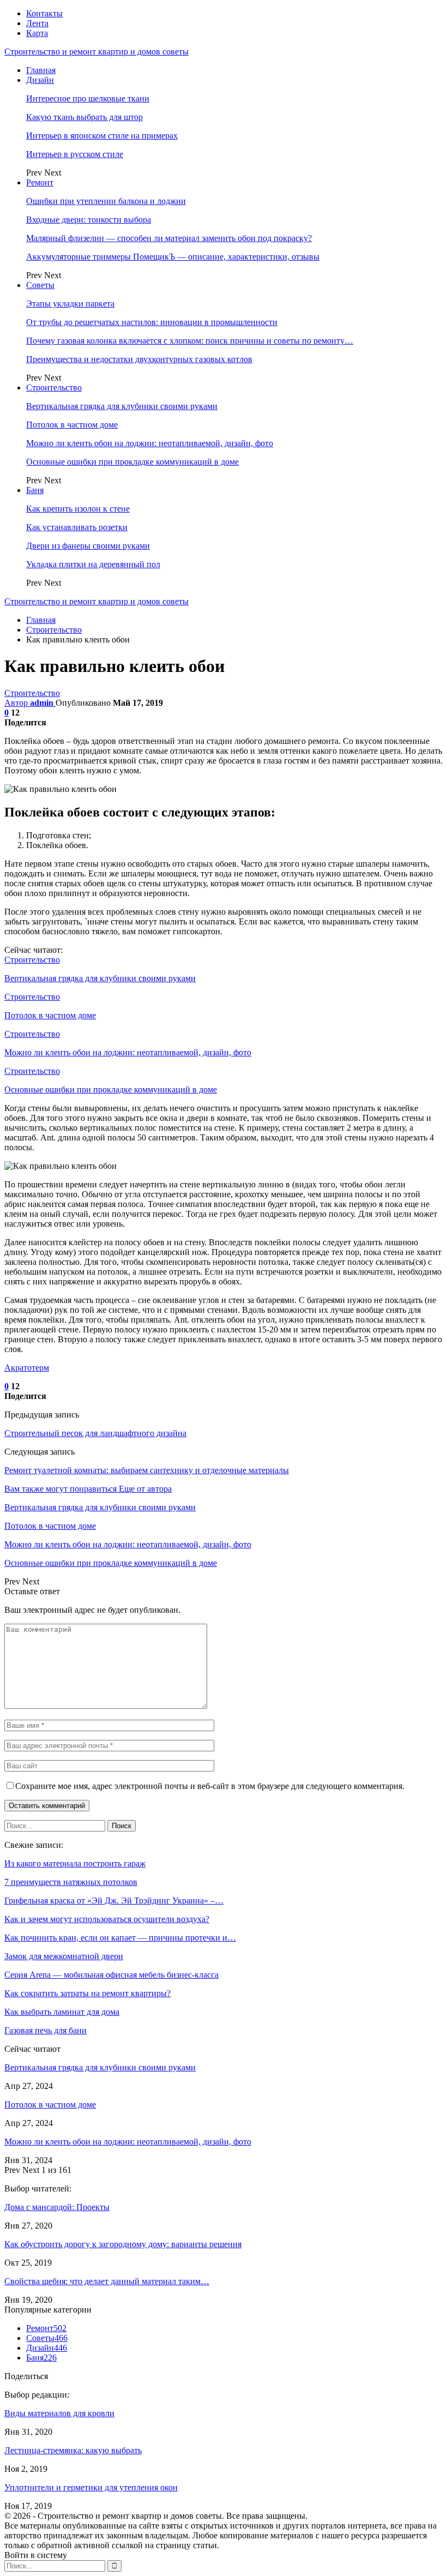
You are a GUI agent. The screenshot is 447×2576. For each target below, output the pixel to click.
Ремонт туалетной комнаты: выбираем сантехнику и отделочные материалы (147, 1470)
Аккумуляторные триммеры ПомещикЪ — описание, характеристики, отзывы (173, 257)
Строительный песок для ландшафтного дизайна (95, 1433)
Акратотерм (27, 1368)
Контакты (44, 13)
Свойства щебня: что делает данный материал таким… (107, 2281)
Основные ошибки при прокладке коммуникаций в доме (132, 462)
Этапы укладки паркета (70, 304)
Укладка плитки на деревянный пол (93, 564)
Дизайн (40, 80)
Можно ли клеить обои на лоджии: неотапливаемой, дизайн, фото (150, 443)
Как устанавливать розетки (77, 527)
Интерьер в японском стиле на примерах (102, 136)
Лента (37, 23)
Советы (40, 285)
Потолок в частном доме (72, 425)
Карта (37, 33)
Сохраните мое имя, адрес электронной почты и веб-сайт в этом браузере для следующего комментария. (210, 1786)
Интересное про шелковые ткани (88, 98)
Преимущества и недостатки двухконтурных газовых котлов (139, 359)
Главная (41, 70)
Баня (35, 490)
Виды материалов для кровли (59, 2413)
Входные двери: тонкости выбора (89, 220)
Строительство (54, 388)
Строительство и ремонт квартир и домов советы (96, 52)
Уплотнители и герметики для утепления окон (91, 2487)
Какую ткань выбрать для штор (84, 117)
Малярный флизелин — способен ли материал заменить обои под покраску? (169, 238)
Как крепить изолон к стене (78, 509)
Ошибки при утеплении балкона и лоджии (106, 201)
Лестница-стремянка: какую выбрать (73, 2450)
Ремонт (40, 182)
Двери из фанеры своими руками (88, 546)
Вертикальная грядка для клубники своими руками (122, 406)
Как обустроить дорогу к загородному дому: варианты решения (123, 2244)
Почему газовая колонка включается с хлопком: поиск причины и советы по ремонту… (190, 341)
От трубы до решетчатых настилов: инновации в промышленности (152, 322)
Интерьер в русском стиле (75, 154)
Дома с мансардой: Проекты (57, 2207)
